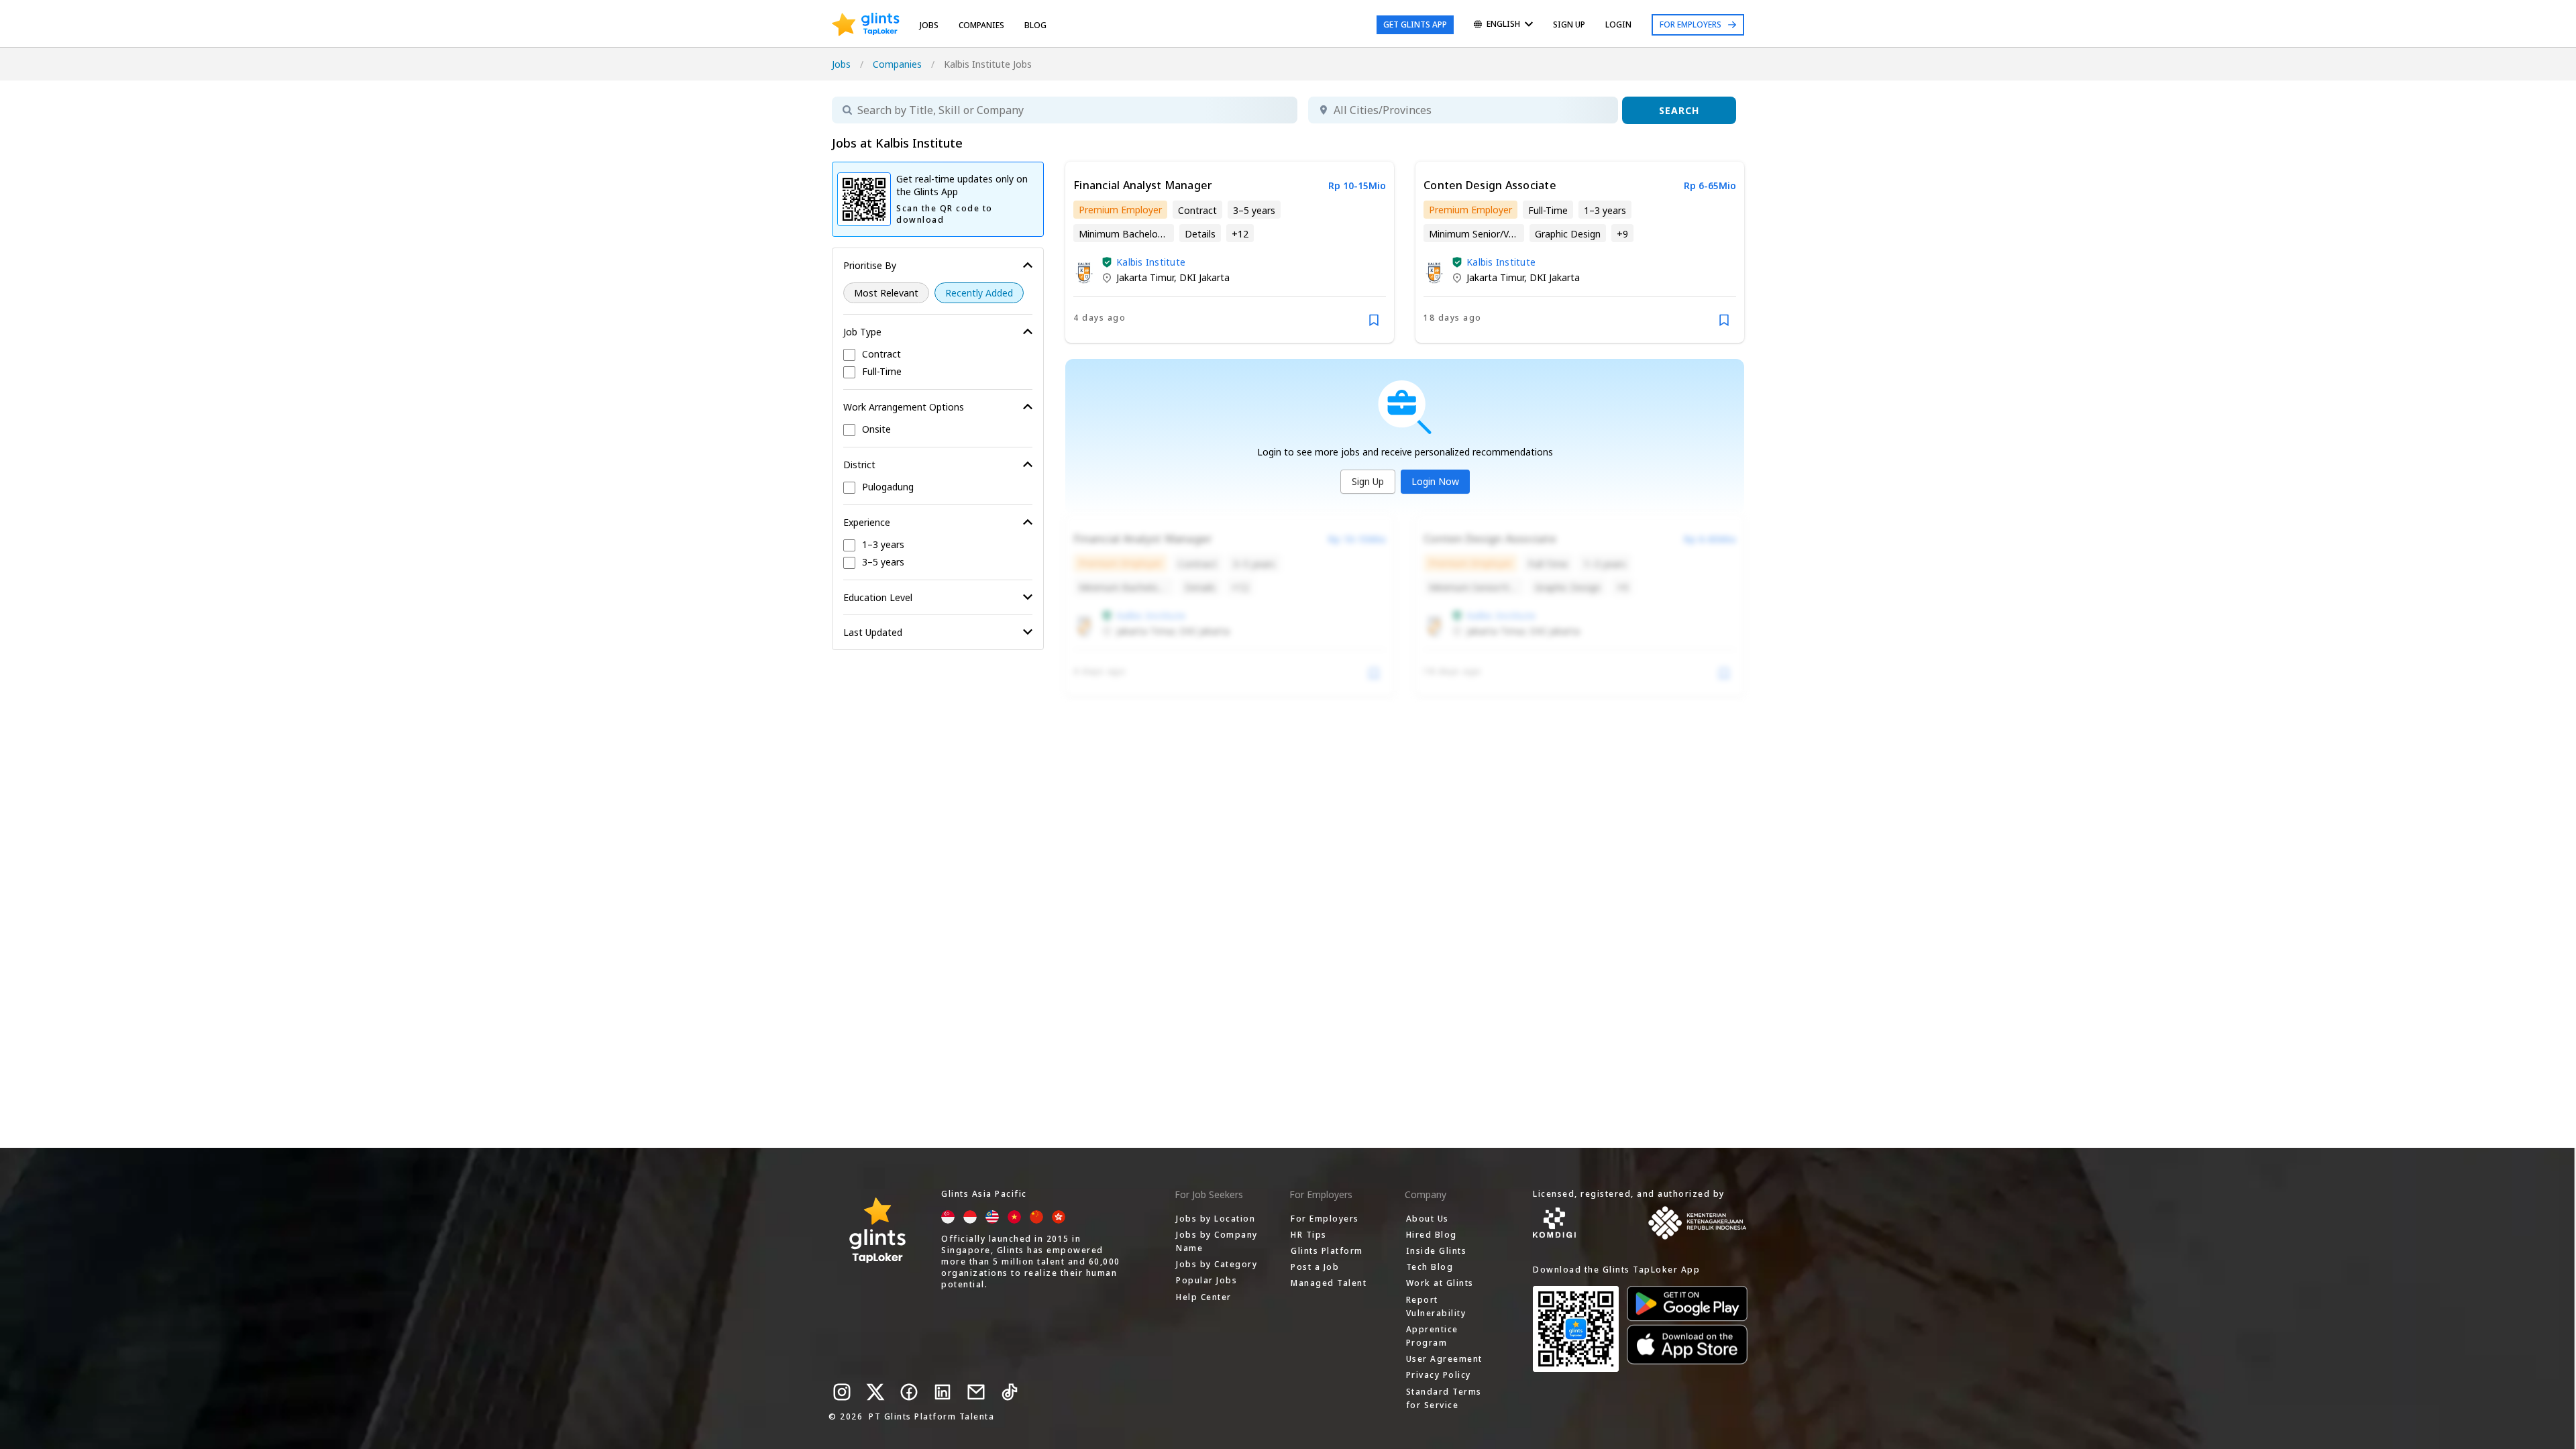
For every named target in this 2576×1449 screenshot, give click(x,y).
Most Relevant (886, 293)
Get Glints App (1415, 24)
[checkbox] (938, 355)
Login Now (1435, 481)
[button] (1107, 262)
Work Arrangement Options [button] (904, 407)
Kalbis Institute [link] (1151, 262)
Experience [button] (867, 522)
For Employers (1690, 24)
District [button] (859, 465)
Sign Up (1368, 481)
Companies (897, 64)
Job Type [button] (862, 332)
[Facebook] (909, 1392)
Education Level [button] (878, 597)
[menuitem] (1503, 25)
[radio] (886, 293)
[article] (1230, 252)
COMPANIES (981, 25)
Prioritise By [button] (870, 265)
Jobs (929, 25)
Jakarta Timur (1145, 277)
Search (1679, 110)
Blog (1035, 25)
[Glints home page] (866, 25)
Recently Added (979, 293)
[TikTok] (1010, 1392)
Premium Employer (1120, 210)
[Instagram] (842, 1392)
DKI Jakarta (1204, 277)
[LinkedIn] (943, 1392)
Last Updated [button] (873, 632)
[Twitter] (875, 1392)
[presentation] (866, 25)
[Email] (976, 1392)
